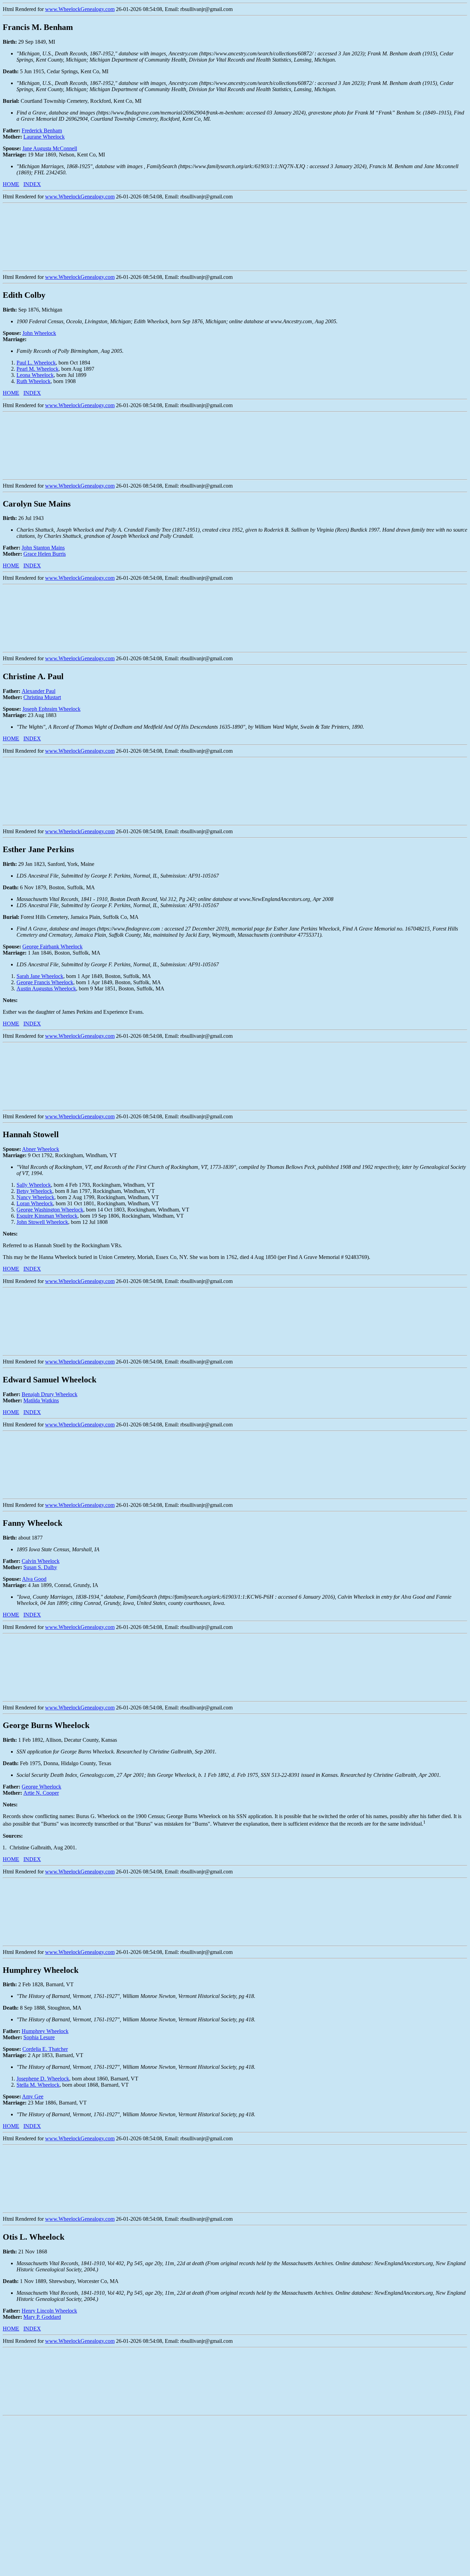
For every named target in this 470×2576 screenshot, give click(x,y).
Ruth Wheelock (34, 381)
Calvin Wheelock (41, 1561)
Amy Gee (33, 2096)
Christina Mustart (42, 697)
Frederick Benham (42, 131)
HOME (11, 184)
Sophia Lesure (39, 2037)
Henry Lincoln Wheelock (49, 2311)
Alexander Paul (39, 691)
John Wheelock (39, 333)
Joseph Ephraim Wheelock (51, 709)
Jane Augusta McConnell (50, 148)
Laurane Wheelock (44, 137)
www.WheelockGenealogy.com (80, 9)
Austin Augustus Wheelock (46, 988)
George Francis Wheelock (45, 982)
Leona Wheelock (35, 375)
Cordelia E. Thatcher (45, 2049)
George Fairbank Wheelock (52, 947)
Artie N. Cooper (41, 1793)
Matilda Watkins (41, 1400)
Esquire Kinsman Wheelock (47, 1216)
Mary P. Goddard (42, 2317)
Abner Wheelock (41, 1149)
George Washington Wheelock (50, 1210)
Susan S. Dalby (40, 1567)
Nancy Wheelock (35, 1197)
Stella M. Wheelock (38, 2085)
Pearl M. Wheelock (38, 369)
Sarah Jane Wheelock (40, 976)
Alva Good (34, 1579)
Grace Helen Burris (45, 554)
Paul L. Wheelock (36, 363)
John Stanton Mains (43, 548)
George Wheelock (41, 1787)
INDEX (32, 184)
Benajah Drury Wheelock (50, 1394)
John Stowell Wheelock (42, 1222)
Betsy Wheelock (34, 1191)
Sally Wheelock (34, 1185)
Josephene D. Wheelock (43, 2079)
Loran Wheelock (35, 1203)
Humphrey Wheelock (45, 2031)
